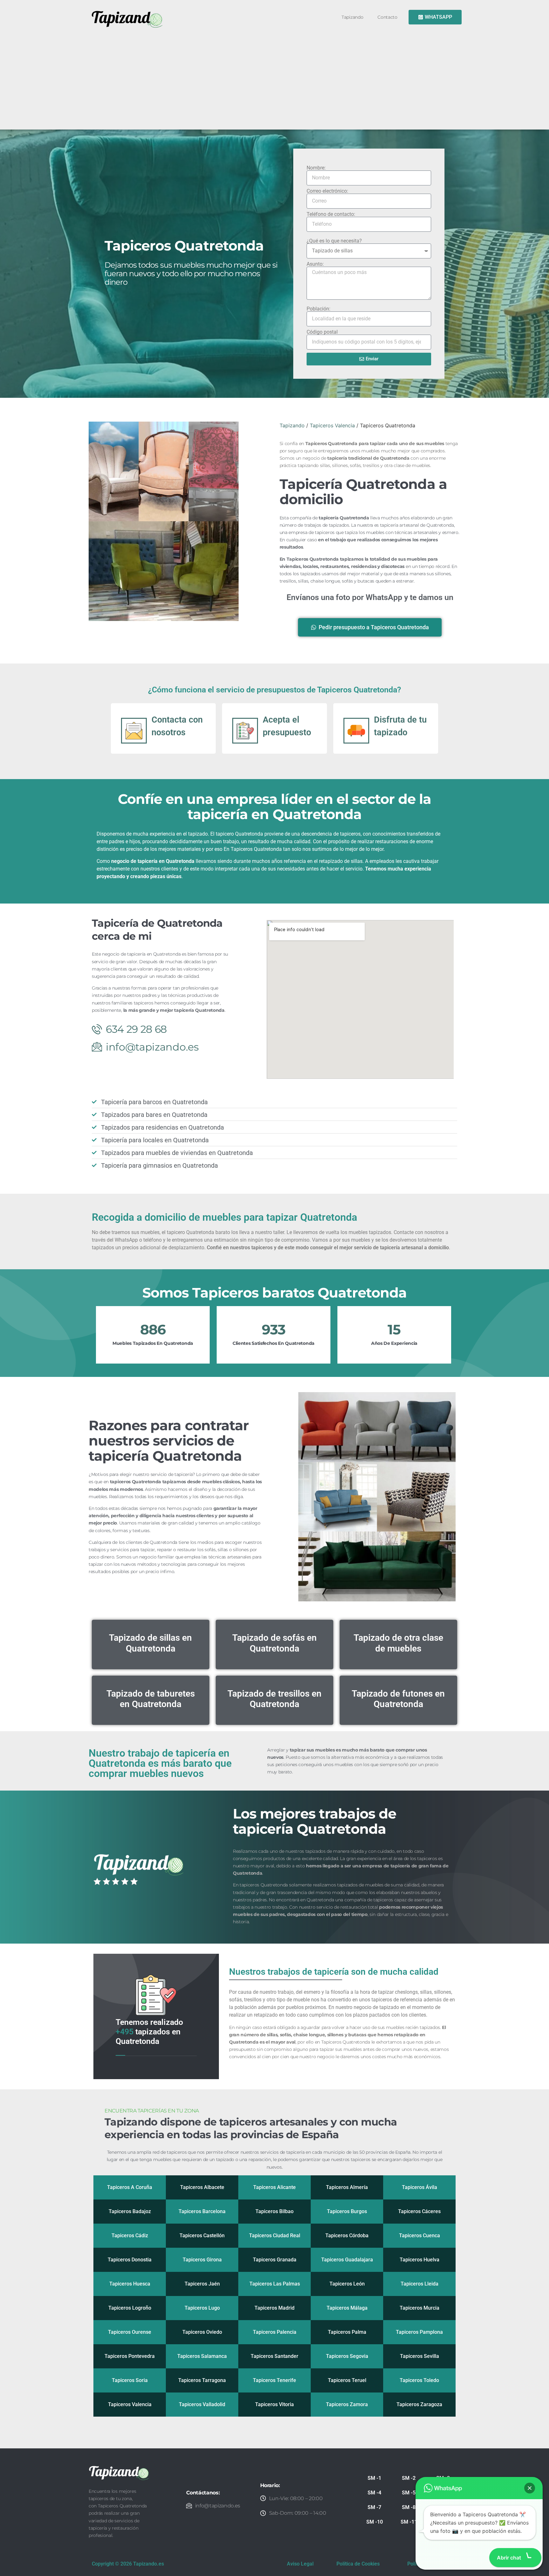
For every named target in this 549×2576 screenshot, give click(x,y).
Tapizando (352, 17)
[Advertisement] (277, 77)
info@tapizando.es (218, 2506)
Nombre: (316, 168)
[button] (530, 2488)
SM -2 (409, 2478)
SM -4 (374, 2493)
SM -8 (409, 2507)
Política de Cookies (358, 2564)
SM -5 (409, 2493)
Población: (319, 309)
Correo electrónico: (327, 191)
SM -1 (374, 2478)
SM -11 (409, 2522)
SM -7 (374, 2507)
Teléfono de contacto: (331, 214)
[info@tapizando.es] (189, 2506)
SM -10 (375, 2522)
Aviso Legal (300, 2564)
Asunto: (315, 264)
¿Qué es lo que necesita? (334, 241)
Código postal (322, 332)
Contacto (387, 17)
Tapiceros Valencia (332, 425)
